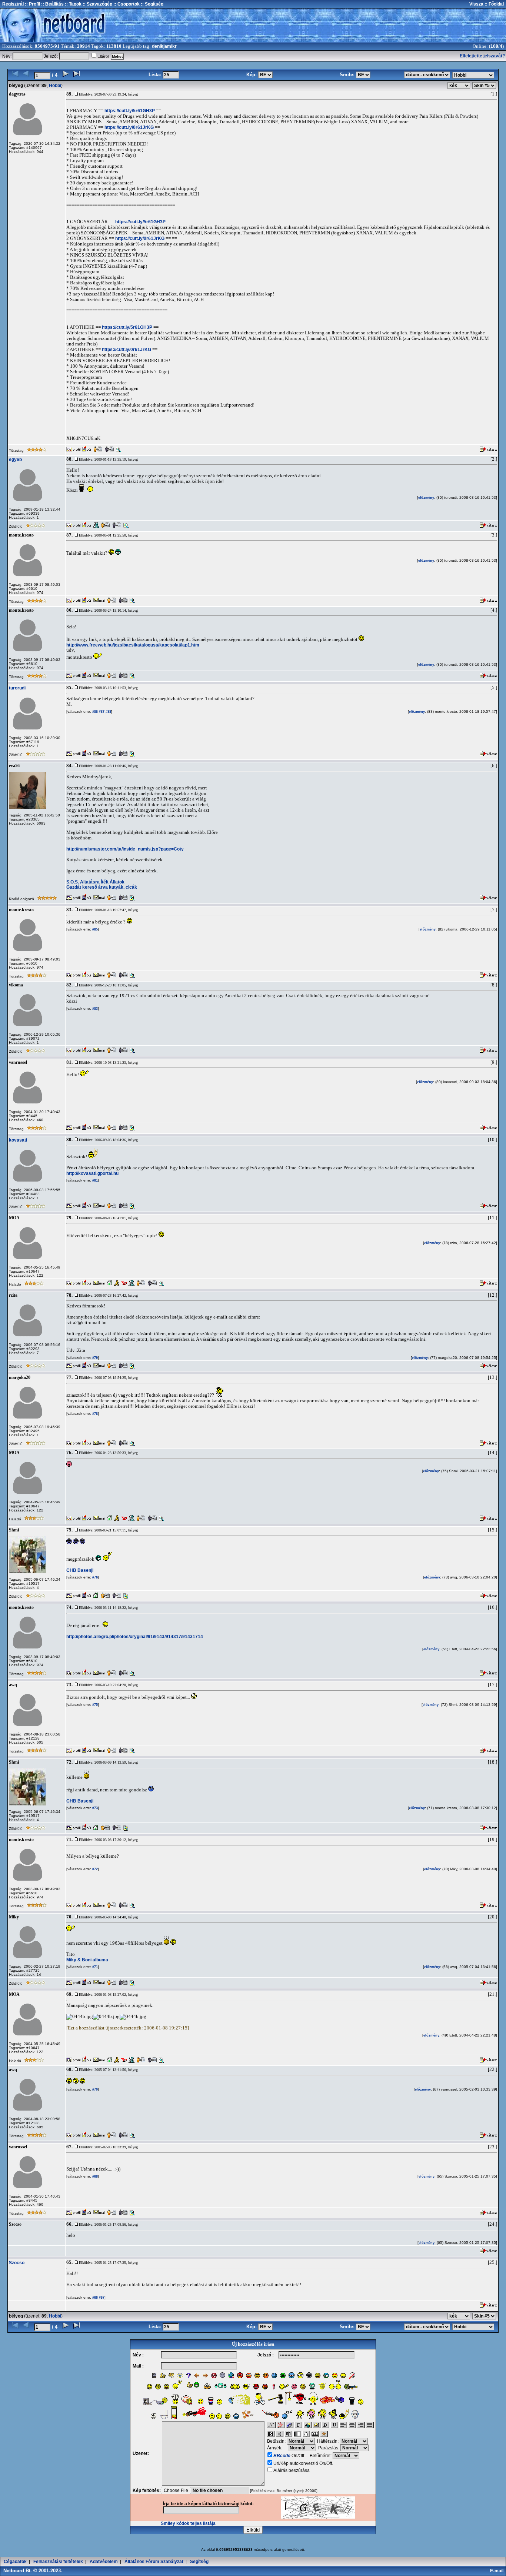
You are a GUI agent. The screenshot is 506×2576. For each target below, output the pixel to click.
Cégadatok (15, 2562)
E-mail (498, 2571)
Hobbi (55, 86)
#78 (94, 1414)
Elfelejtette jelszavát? (482, 56)
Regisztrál (13, 4)
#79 (94, 1358)
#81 (94, 1180)
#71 (94, 1967)
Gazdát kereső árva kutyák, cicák (102, 887)
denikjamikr (164, 46)
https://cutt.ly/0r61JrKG (129, 127)
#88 (108, 712)
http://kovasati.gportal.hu (92, 1173)
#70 (94, 2089)
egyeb (15, 460)
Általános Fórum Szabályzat (154, 2562)
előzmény (426, 498)
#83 (94, 1009)
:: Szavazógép (97, 4)
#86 (94, 712)
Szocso (17, 2263)
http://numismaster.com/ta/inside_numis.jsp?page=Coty (125, 849)
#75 (94, 1705)
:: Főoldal (494, 4)
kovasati (18, 1140)
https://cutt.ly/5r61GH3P (130, 111)
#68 (94, 2176)
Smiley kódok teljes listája (188, 2523)
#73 (94, 1808)
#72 (94, 1869)
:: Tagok (73, 4)
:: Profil (32, 4)
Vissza (476, 4)
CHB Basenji (80, 1570)
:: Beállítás (52, 4)
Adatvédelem (104, 2562)
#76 (94, 1577)
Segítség (199, 2562)
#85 (94, 929)
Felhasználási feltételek (58, 2562)
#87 (101, 712)
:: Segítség (152, 4)
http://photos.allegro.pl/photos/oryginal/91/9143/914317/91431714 (135, 1637)
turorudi (17, 688)
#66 (94, 2298)
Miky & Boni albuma (87, 1960)
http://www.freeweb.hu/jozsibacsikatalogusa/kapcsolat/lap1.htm (133, 645)
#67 (101, 2298)
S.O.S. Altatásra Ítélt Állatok (95, 882)
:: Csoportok (126, 4)
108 (494, 46)
